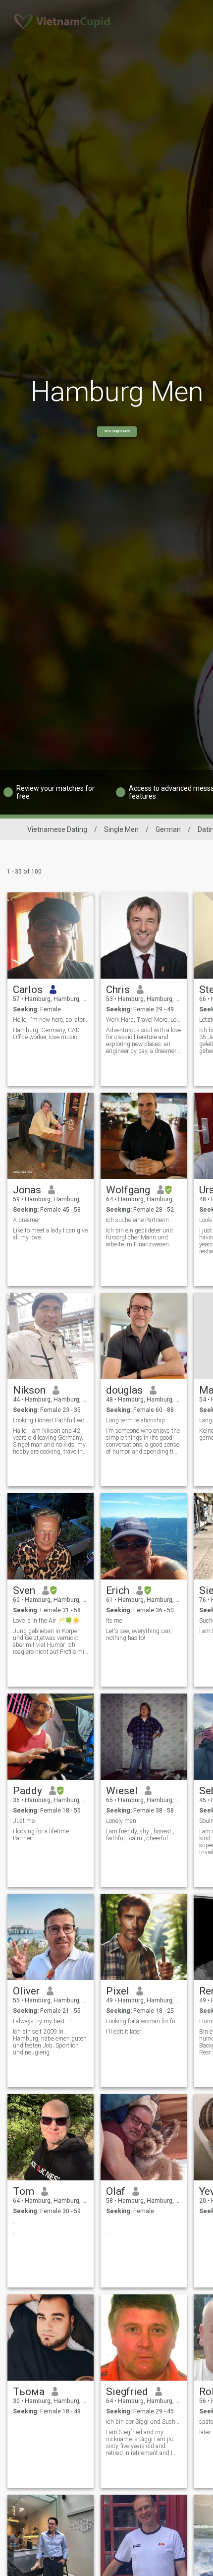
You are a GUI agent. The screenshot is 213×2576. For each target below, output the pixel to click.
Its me (114, 1621)
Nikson (29, 1390)
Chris (118, 990)
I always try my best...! (42, 2021)
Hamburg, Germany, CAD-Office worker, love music (47, 1034)
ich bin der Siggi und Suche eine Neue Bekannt (144, 2422)
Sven (24, 1590)
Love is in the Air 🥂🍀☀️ (46, 1621)
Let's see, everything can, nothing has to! (139, 1635)
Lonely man (121, 1821)
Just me (24, 1821)
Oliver (26, 1991)
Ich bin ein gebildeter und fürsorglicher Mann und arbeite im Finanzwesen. (139, 1237)
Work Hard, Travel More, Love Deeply (144, 1020)
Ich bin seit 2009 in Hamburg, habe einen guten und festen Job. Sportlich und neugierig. (50, 2042)
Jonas (27, 1190)
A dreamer (27, 1220)
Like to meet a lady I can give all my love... (50, 1234)
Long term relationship (135, 1420)
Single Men (121, 829)
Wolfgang (128, 1190)
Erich (118, 1590)
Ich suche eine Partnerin (137, 1220)
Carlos (28, 990)
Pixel (118, 1991)
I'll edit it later (124, 2032)
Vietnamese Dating (57, 829)
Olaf (116, 2191)
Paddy (27, 1791)
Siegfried (127, 2392)
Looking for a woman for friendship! (144, 2021)
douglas (124, 1390)
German (168, 829)
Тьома (29, 2392)
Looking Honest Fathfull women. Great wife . (51, 1420)
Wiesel (122, 1791)
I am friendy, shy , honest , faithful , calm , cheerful (140, 1835)
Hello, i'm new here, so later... (51, 1020)
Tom (24, 2191)
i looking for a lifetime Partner (41, 1835)
